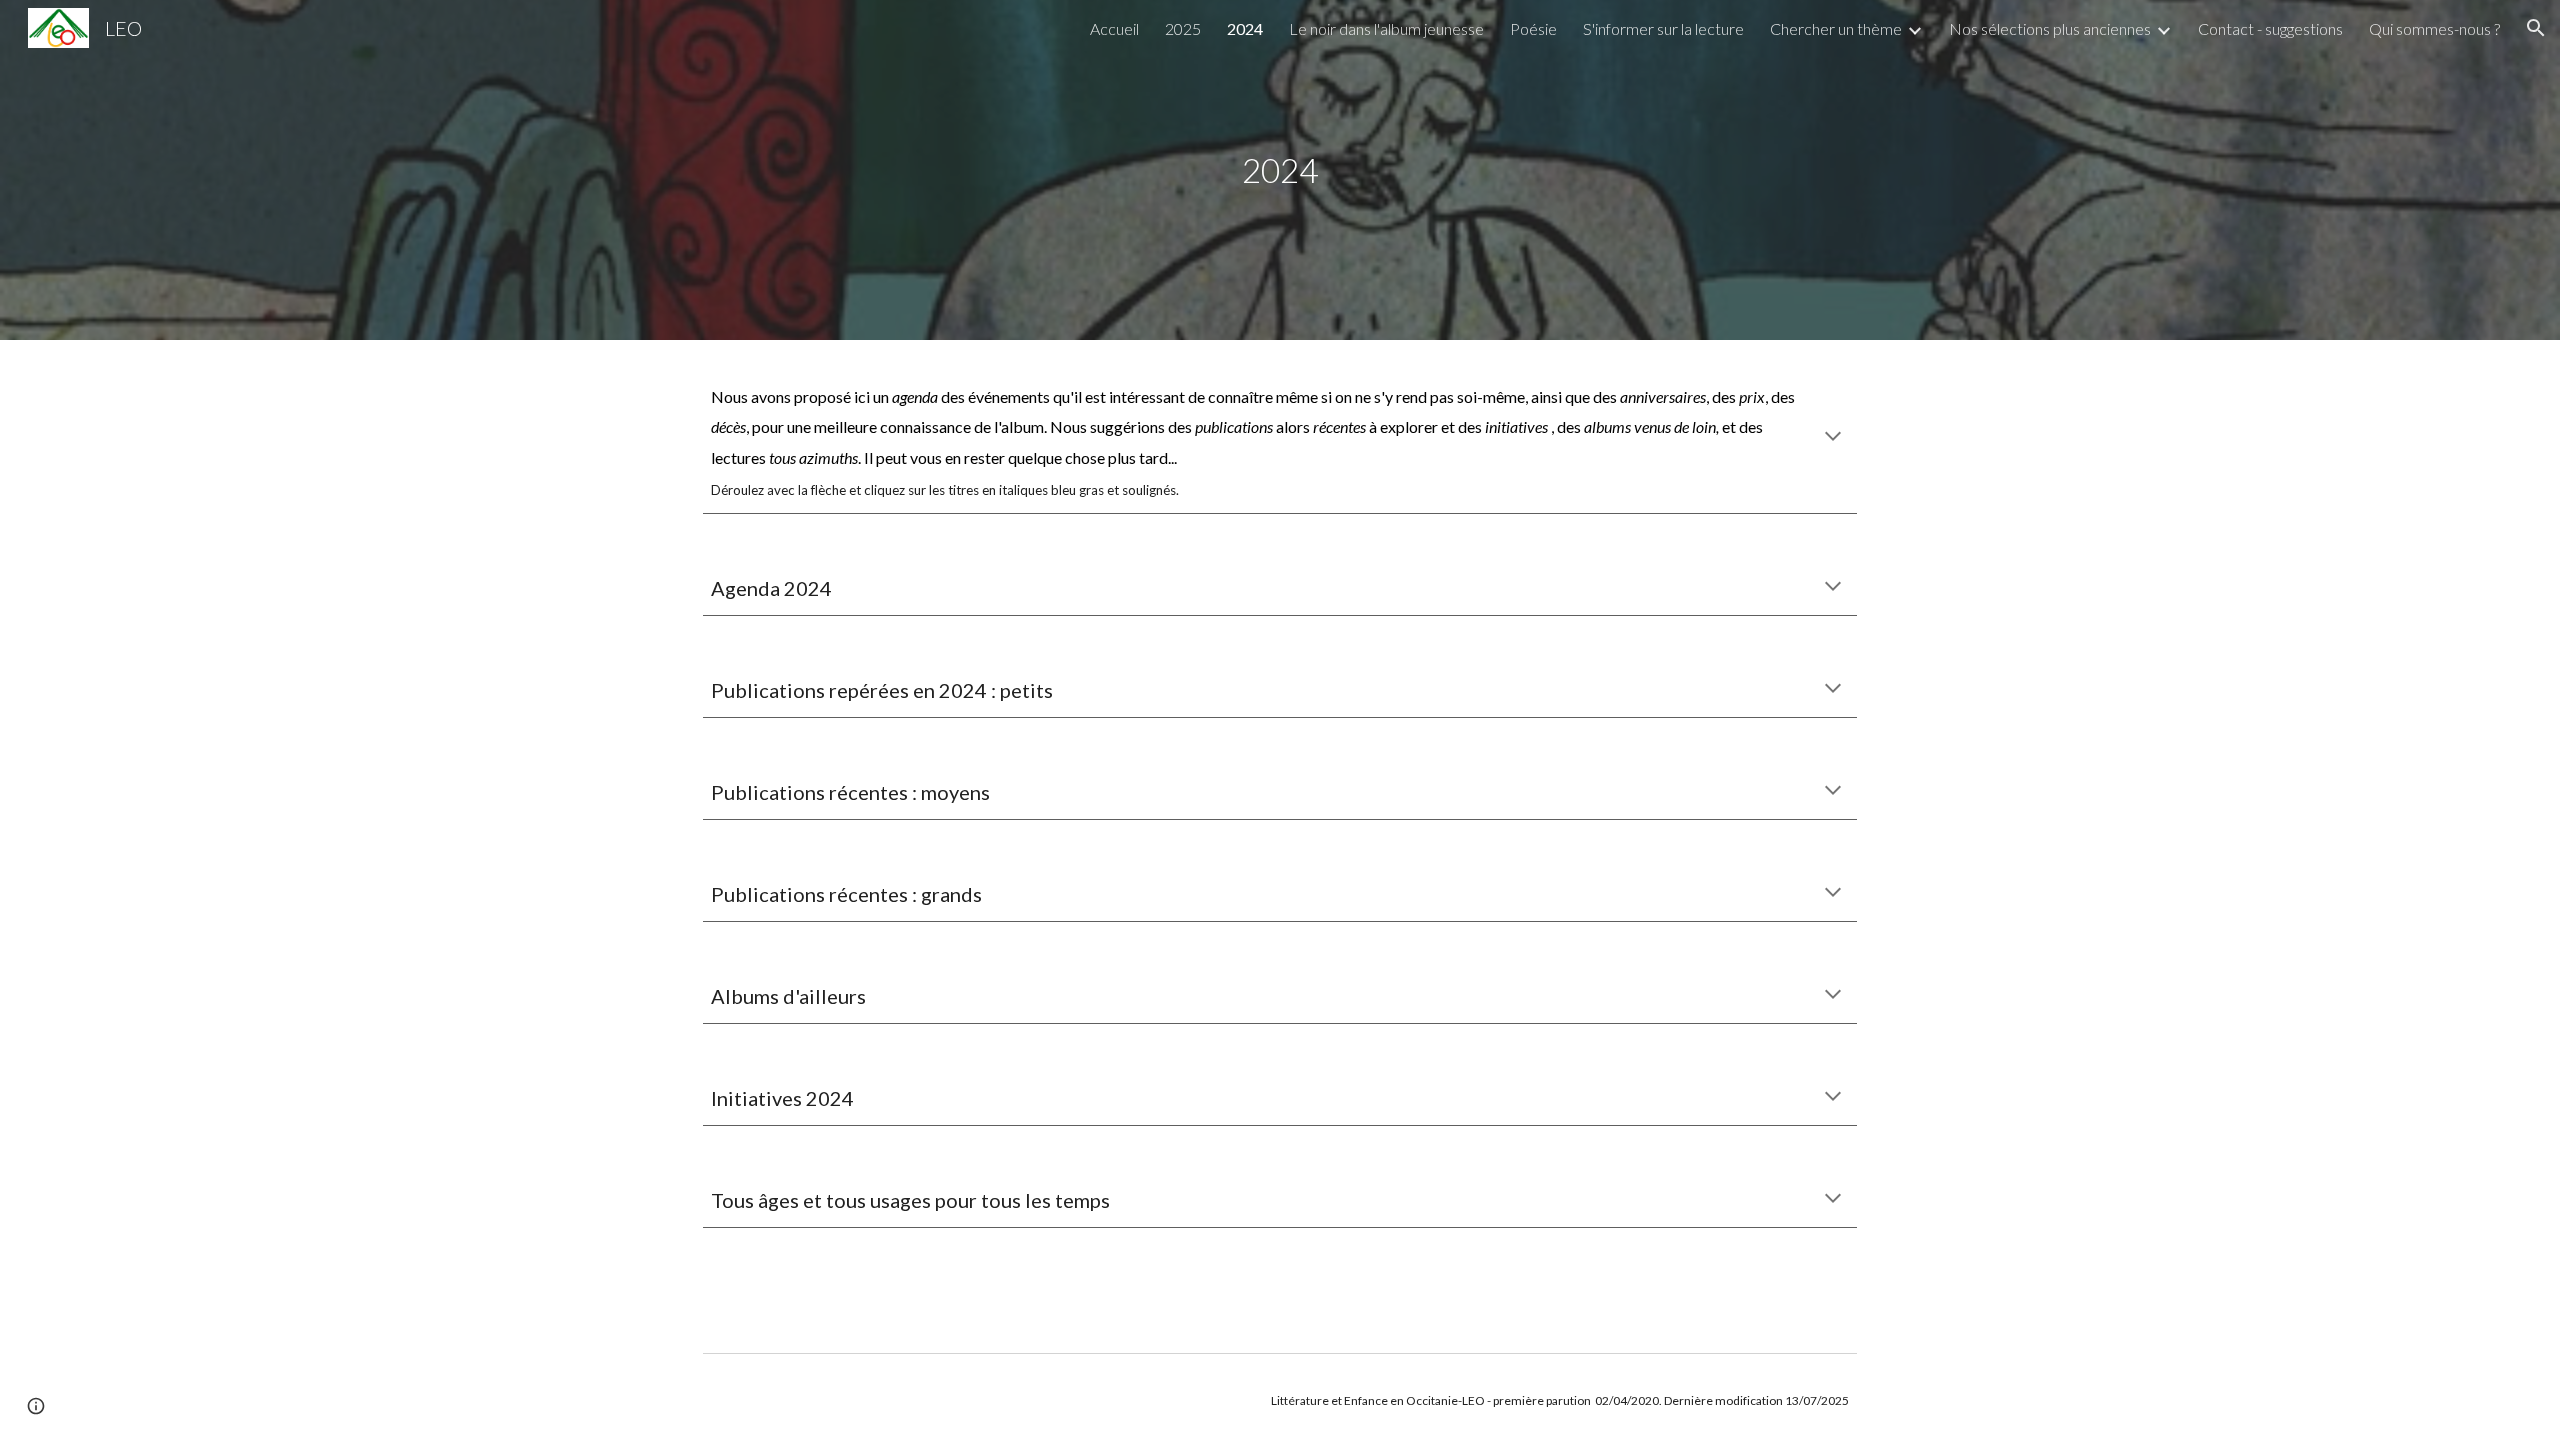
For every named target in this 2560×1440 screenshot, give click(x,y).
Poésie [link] (1533, 28)
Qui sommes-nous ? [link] (2434, 28)
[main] (1280, 170)
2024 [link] (1245, 28)
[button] (2536, 28)
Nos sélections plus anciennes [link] (2050, 28)
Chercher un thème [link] (1836, 28)
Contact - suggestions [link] (2270, 28)
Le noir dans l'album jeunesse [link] (1386, 28)
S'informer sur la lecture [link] (1663, 28)
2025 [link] (1183, 28)
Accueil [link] (1114, 28)
